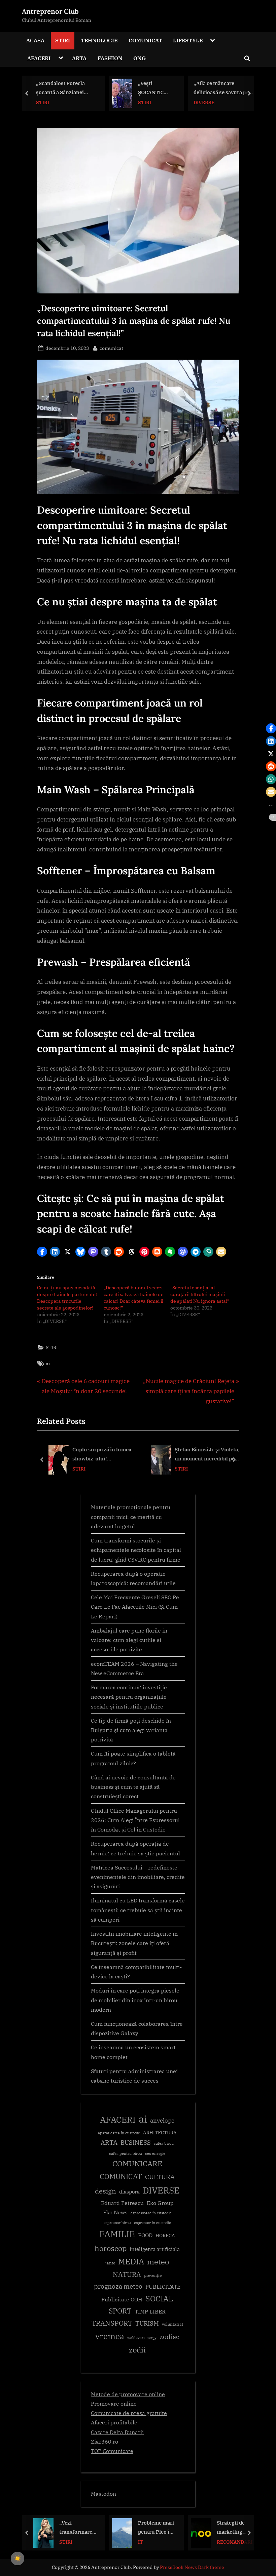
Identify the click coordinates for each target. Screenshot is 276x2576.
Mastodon (103, 2493)
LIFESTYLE (188, 40)
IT (62, 2542)
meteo (158, 2262)
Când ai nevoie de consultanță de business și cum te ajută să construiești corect (133, 1787)
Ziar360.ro (105, 2441)
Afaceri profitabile (114, 2422)
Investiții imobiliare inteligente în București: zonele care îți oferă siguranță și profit (134, 1943)
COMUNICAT (145, 40)
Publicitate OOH (122, 2299)
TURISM (147, 2323)
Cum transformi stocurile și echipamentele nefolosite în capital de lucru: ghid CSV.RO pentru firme (136, 1550)
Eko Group (160, 2203)
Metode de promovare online (128, 2394)
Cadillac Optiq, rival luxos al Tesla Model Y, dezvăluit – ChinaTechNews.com (235, 2528)
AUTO (224, 2542)
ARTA (79, 58)
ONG (140, 58)
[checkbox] (18, 2559)
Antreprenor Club (50, 11)
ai (48, 1363)
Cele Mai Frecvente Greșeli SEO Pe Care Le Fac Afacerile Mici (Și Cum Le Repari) (135, 1607)
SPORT (120, 2311)
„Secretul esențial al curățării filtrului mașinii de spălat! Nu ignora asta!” (200, 1294)
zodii (137, 2350)
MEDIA (131, 2262)
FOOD (145, 2235)
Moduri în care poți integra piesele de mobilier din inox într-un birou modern (135, 2000)
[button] (42, 1252)
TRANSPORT (112, 2323)
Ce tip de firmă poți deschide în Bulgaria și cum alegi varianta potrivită (131, 1730)
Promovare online (114, 2403)
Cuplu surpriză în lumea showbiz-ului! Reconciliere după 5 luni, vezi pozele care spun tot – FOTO (104, 1455)
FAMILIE (117, 2234)
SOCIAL (159, 2299)
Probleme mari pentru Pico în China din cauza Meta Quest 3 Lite (77, 2528)
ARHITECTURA (160, 2133)
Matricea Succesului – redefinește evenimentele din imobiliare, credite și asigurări (138, 1877)
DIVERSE (125, 102)
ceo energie (155, 2154)
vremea (110, 2336)
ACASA (35, 40)
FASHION (110, 58)
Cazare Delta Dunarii (117, 2432)
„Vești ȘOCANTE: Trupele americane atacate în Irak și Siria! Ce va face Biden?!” (77, 88)
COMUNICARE (137, 2164)
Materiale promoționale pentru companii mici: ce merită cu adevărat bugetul (131, 1517)
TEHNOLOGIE (99, 40)
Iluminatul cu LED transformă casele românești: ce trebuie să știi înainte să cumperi (138, 1910)
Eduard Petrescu (122, 2203)
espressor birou (117, 2223)
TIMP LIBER (150, 2311)
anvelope (162, 2121)
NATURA (127, 2274)
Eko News (115, 2212)
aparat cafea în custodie (119, 2133)
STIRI (63, 40)
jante (110, 2263)
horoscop (111, 2248)
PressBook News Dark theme (192, 2567)
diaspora (129, 2192)
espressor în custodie (152, 2223)
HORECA (165, 2235)
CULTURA (160, 2177)
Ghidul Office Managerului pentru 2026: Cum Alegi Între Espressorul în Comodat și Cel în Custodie (135, 1820)
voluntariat (172, 2324)
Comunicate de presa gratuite (129, 2413)
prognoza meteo (118, 2286)
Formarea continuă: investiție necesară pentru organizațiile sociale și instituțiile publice (129, 1697)
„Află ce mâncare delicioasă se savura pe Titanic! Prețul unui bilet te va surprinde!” (142, 88)
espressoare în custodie (151, 2213)
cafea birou (164, 2143)
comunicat (111, 348)
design (106, 2191)
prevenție (153, 2275)
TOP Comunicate (112, 2451)
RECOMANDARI (156, 2542)
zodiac (169, 2337)
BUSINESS (229, 102)
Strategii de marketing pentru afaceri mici (155, 2528)
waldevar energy (142, 2338)
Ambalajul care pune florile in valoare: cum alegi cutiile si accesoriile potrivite (129, 1640)
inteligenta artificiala (155, 2249)
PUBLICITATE (163, 2287)
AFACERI (39, 58)
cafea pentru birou (126, 2154)
